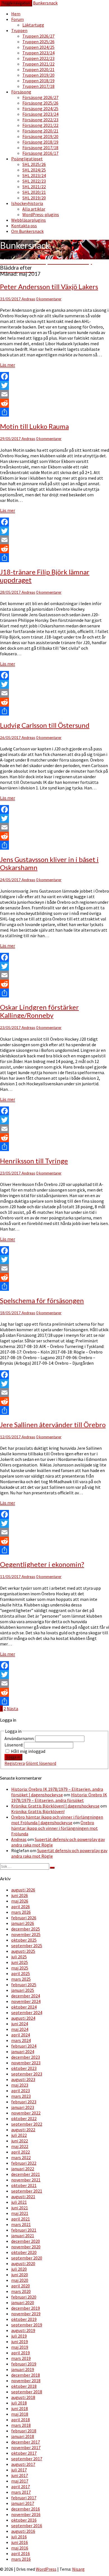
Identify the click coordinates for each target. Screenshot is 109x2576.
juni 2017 (20, 2475)
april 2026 (21, 1906)
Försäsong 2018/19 (40, 142)
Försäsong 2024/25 (40, 108)
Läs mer (8, 365)
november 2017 (26, 2447)
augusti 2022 (23, 2130)
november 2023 (26, 2063)
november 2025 (26, 1934)
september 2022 (27, 2124)
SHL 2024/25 (34, 170)
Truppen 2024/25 (38, 47)
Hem (16, 14)
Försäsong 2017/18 (40, 148)
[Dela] (54, 412)
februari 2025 (24, 1985)
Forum (17, 19)
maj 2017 (20, 2481)
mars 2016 (21, 2559)
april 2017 (21, 2486)
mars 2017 (21, 2492)
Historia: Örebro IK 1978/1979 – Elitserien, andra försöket (59, 1797)
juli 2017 (19, 2470)
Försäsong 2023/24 (40, 114)
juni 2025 (20, 1962)
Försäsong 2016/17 (40, 153)
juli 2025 (19, 1957)
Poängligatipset (27, 159)
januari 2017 (23, 2503)
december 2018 (26, 2375)
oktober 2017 (24, 2453)
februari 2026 (24, 1918)
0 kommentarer (49, 299)
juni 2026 (20, 1895)
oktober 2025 (24, 1940)
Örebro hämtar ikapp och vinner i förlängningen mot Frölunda (54, 1828)
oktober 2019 (24, 2319)
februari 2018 (24, 2431)
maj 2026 (20, 1901)
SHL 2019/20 (34, 198)
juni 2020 (20, 2275)
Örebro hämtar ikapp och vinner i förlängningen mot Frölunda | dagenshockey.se (57, 1820)
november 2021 (26, 2180)
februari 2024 (24, 2046)
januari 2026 (23, 1923)
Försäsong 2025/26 (40, 103)
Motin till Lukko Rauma (34, 426)
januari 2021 (23, 2236)
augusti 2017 (23, 2464)
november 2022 (26, 2113)
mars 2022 (21, 2157)
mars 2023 (21, 2096)
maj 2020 (20, 2280)
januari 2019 (23, 2369)
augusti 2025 (23, 1951)
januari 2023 (23, 2107)
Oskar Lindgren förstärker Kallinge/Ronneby (39, 1011)
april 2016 (21, 2553)
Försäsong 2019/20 (40, 136)
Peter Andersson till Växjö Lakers (49, 287)
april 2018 (21, 2420)
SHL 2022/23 (34, 181)
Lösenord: (14, 1745)
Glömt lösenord (41, 1763)
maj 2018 (20, 2414)
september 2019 (27, 2325)
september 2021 (27, 2191)
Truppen (19, 30)
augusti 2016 (23, 2531)
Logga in (13, 1757)
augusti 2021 (23, 2196)
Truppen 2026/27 (38, 36)
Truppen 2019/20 (38, 75)
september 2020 (27, 2258)
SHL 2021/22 (34, 187)
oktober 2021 (24, 2185)
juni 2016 (20, 2542)
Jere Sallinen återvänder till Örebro (53, 1424)
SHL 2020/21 (34, 192)
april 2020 (21, 2286)
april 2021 (21, 2219)
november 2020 (26, 2247)
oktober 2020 (24, 2252)
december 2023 (26, 2057)
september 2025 (27, 1946)
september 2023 (27, 2074)
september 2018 (27, 2392)
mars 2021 (21, 2224)
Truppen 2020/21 (38, 69)
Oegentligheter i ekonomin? (42, 1564)
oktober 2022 (24, 2118)
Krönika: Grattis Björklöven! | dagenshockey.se (55, 1806)
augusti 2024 (23, 2018)
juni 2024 (20, 2024)
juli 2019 (19, 2336)
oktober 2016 (24, 2520)
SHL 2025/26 (34, 164)
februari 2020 (24, 2297)
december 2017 (26, 2442)
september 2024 (27, 2012)
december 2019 (26, 2308)
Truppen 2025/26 (38, 42)
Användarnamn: (20, 1738)
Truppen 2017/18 (38, 86)
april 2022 (21, 2152)
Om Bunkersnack (27, 231)
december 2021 (26, 2174)
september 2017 (27, 2459)
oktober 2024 (24, 2007)
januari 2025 (23, 1990)
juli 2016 (19, 2537)
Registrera (15, 1763)
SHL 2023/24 (34, 175)
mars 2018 (21, 2425)
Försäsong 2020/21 (40, 131)
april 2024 (21, 2035)
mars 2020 (21, 2291)
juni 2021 (20, 2208)
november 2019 (26, 2314)
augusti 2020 (23, 2263)
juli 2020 (19, 2269)
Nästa (12, 1709)
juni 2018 (20, 2408)
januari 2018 (23, 2436)
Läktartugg (33, 25)
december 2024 (26, 1996)
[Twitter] (54, 385)
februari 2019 (24, 2364)
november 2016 (26, 2514)
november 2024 (26, 2001)
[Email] (54, 394)
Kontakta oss (24, 226)
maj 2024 (20, 2029)
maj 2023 (20, 2085)
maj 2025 (20, 1968)
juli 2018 (19, 2403)
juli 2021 (19, 2202)
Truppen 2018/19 (38, 81)
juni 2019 (20, 2341)
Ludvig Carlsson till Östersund (45, 725)
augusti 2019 (23, 2330)
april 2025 (21, 1973)
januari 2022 (23, 2169)
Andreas (28, 299)
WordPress (46, 2569)
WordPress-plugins (41, 214)
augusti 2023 (23, 2079)
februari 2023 (24, 2102)
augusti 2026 (23, 1890)
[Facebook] (54, 376)
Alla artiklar (34, 209)
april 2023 (21, 2091)
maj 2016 (20, 2548)
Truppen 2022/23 (38, 58)
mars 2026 (21, 1912)
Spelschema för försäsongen (42, 1300)
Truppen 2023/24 (38, 53)
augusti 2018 (23, 2397)
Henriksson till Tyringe (34, 1161)
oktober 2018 (24, 2386)
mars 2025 (21, 1979)
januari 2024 (23, 2051)
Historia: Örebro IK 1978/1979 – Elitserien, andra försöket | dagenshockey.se (57, 1792)
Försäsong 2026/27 (40, 97)
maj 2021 (20, 2213)
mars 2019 (21, 2358)
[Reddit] (54, 403)
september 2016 (27, 2526)
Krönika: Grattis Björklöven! (38, 1811)
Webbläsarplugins (29, 220)
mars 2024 (21, 2040)
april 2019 (21, 2353)
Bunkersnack (45, 3)
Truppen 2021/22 (38, 64)
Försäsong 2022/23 (40, 120)
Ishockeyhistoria (27, 203)
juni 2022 (20, 2141)
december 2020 (26, 2241)
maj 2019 (20, 2347)
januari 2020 (23, 2302)
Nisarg (78, 2569)
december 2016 (26, 2509)
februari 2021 (24, 2230)
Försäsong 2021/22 (40, 125)
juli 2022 (19, 2135)
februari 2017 (24, 2498)
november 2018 (26, 2381)
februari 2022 (24, 2163)
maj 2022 (20, 2146)
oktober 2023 (24, 2068)
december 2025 (26, 1929)
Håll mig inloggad (28, 1751)
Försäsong (21, 92)
